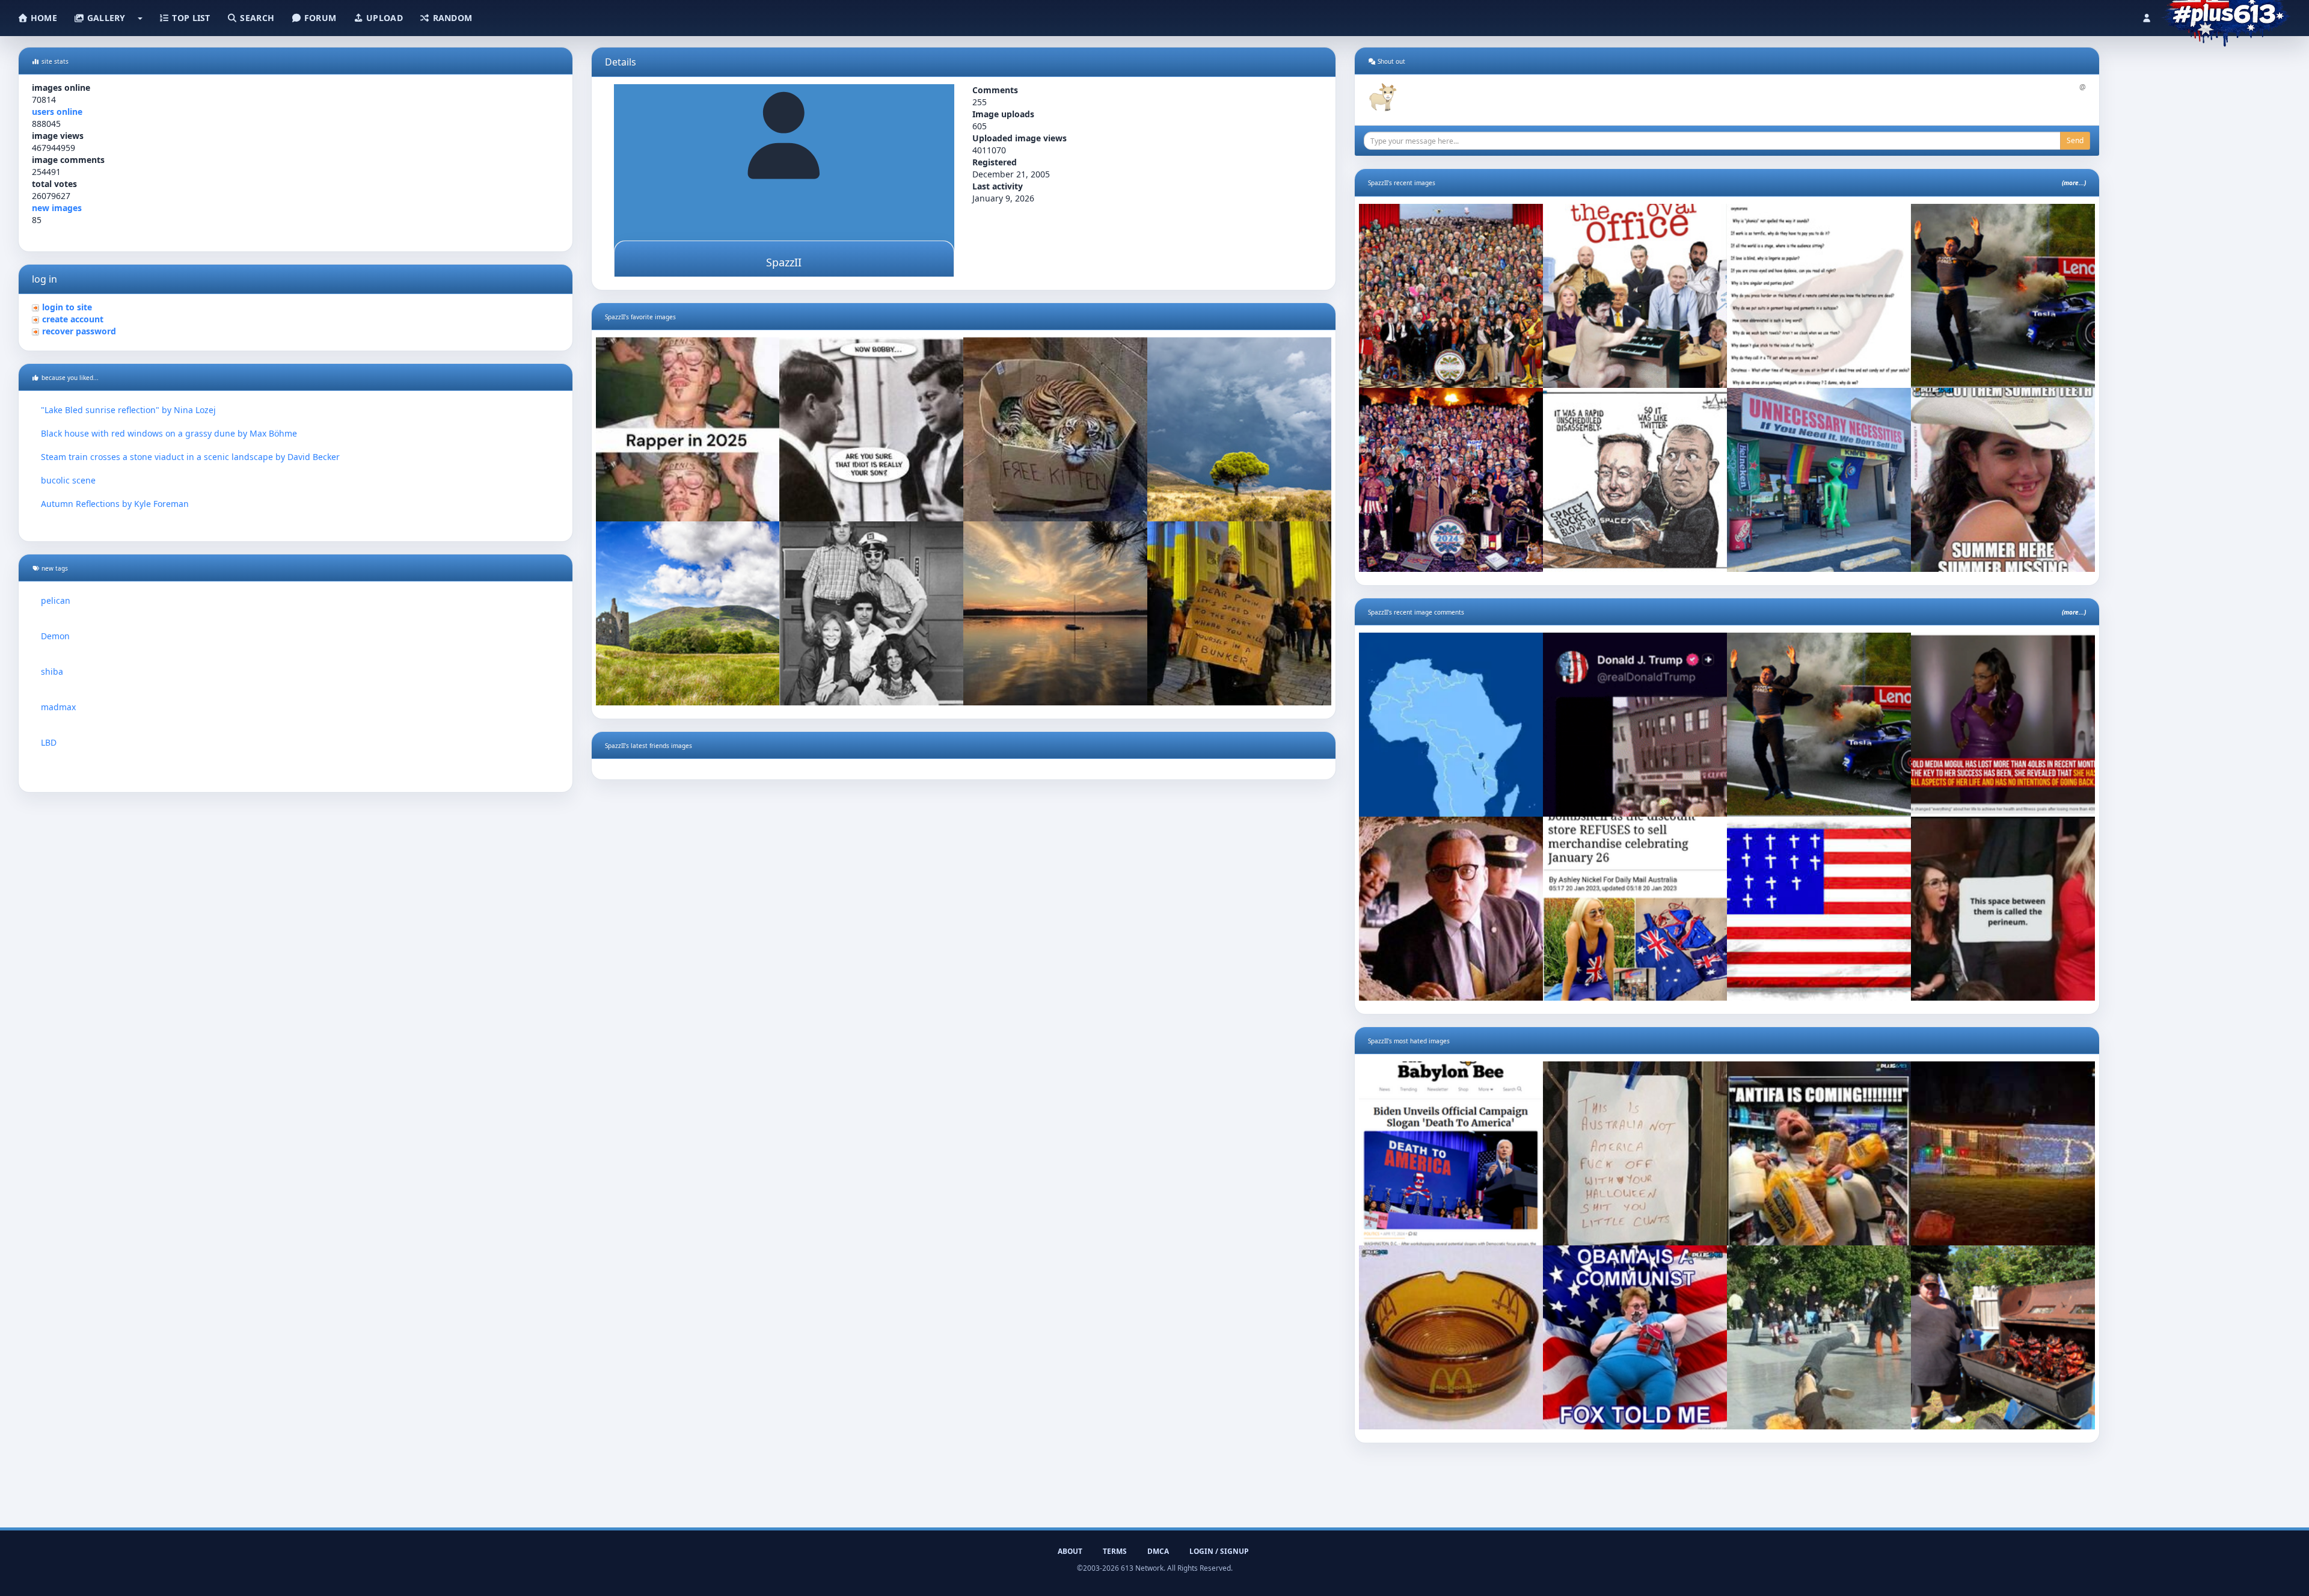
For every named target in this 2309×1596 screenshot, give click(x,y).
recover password (79, 331)
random (451, 18)
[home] (2226, 15)
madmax (58, 707)
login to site (67, 307)
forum (319, 18)
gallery (105, 18)
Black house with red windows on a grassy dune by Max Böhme (169, 433)
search (256, 18)
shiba (52, 671)
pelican (56, 600)
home (43, 18)
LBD (49, 742)
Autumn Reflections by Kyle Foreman (115, 504)
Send (2075, 140)
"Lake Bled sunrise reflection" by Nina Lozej (128, 410)
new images (57, 208)
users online (57, 112)
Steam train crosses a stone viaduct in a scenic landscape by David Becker (190, 457)
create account (73, 319)
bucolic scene (68, 480)
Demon (55, 636)
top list (190, 18)
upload (383, 18)
